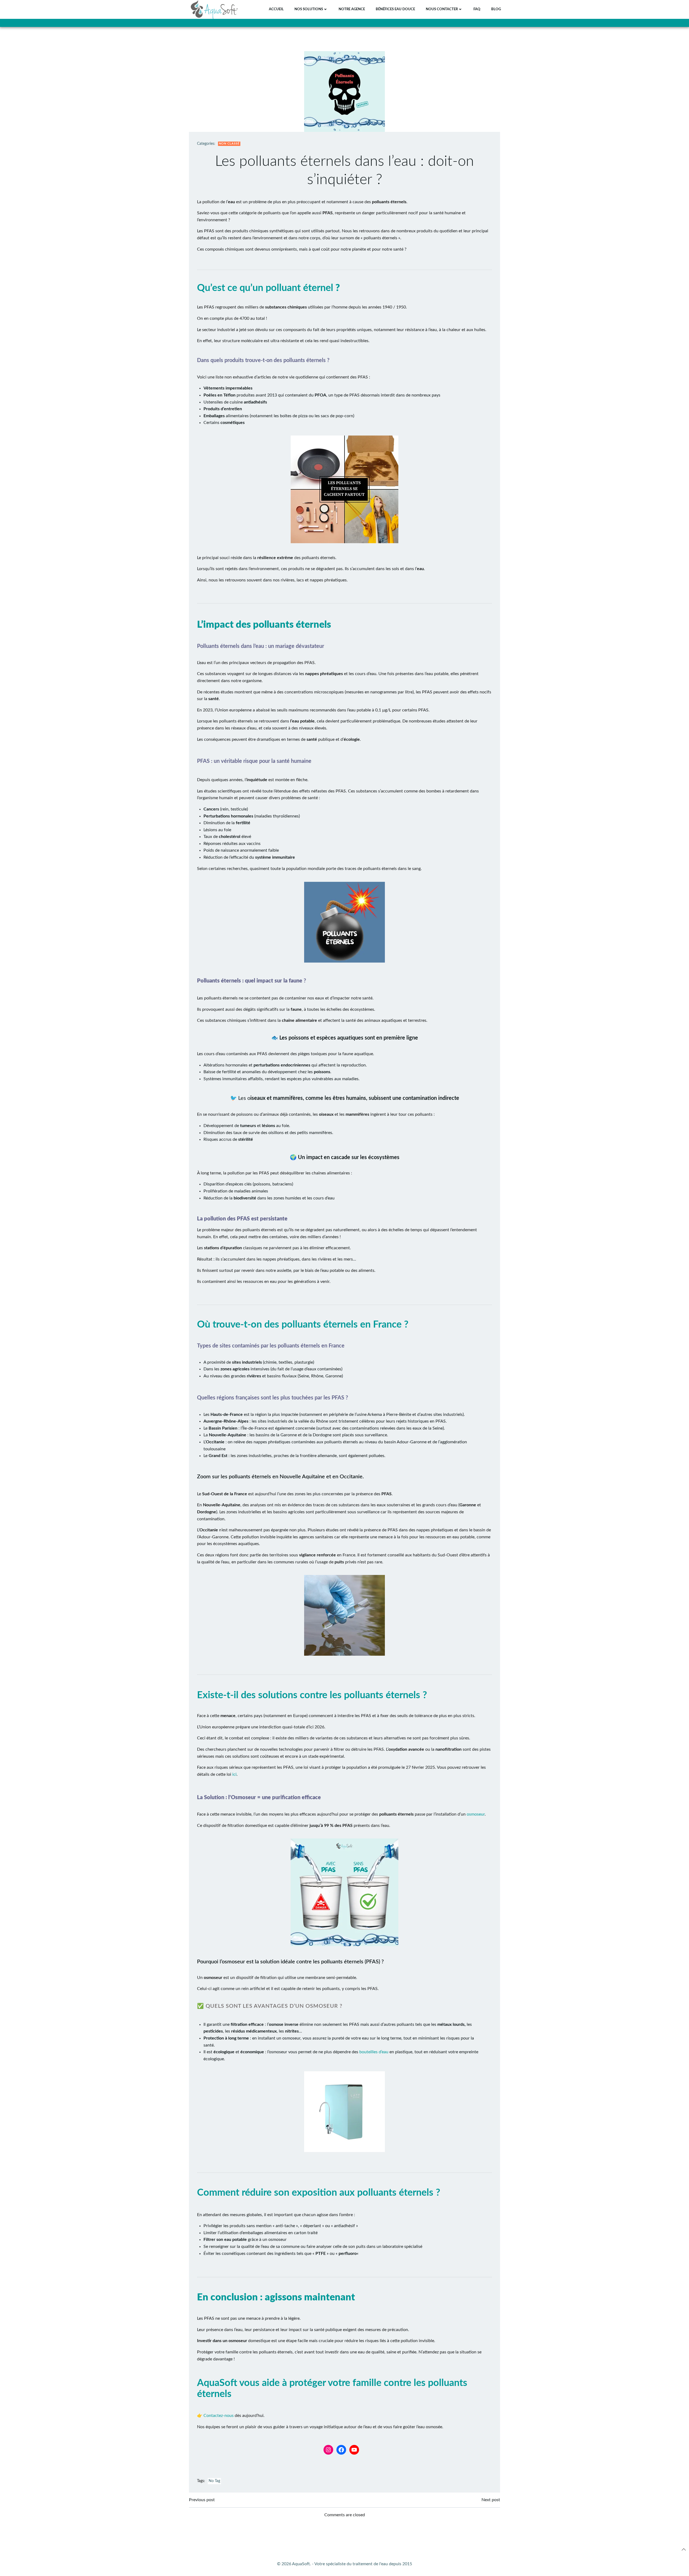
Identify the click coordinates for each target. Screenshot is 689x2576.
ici (234, 1774)
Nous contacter (442, 9)
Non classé (229, 144)
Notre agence (352, 9)
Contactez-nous (219, 2416)
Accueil (276, 9)
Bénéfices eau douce (395, 9)
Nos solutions (309, 9)
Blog (496, 9)
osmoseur (476, 1814)
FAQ (477, 9)
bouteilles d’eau (374, 2052)
